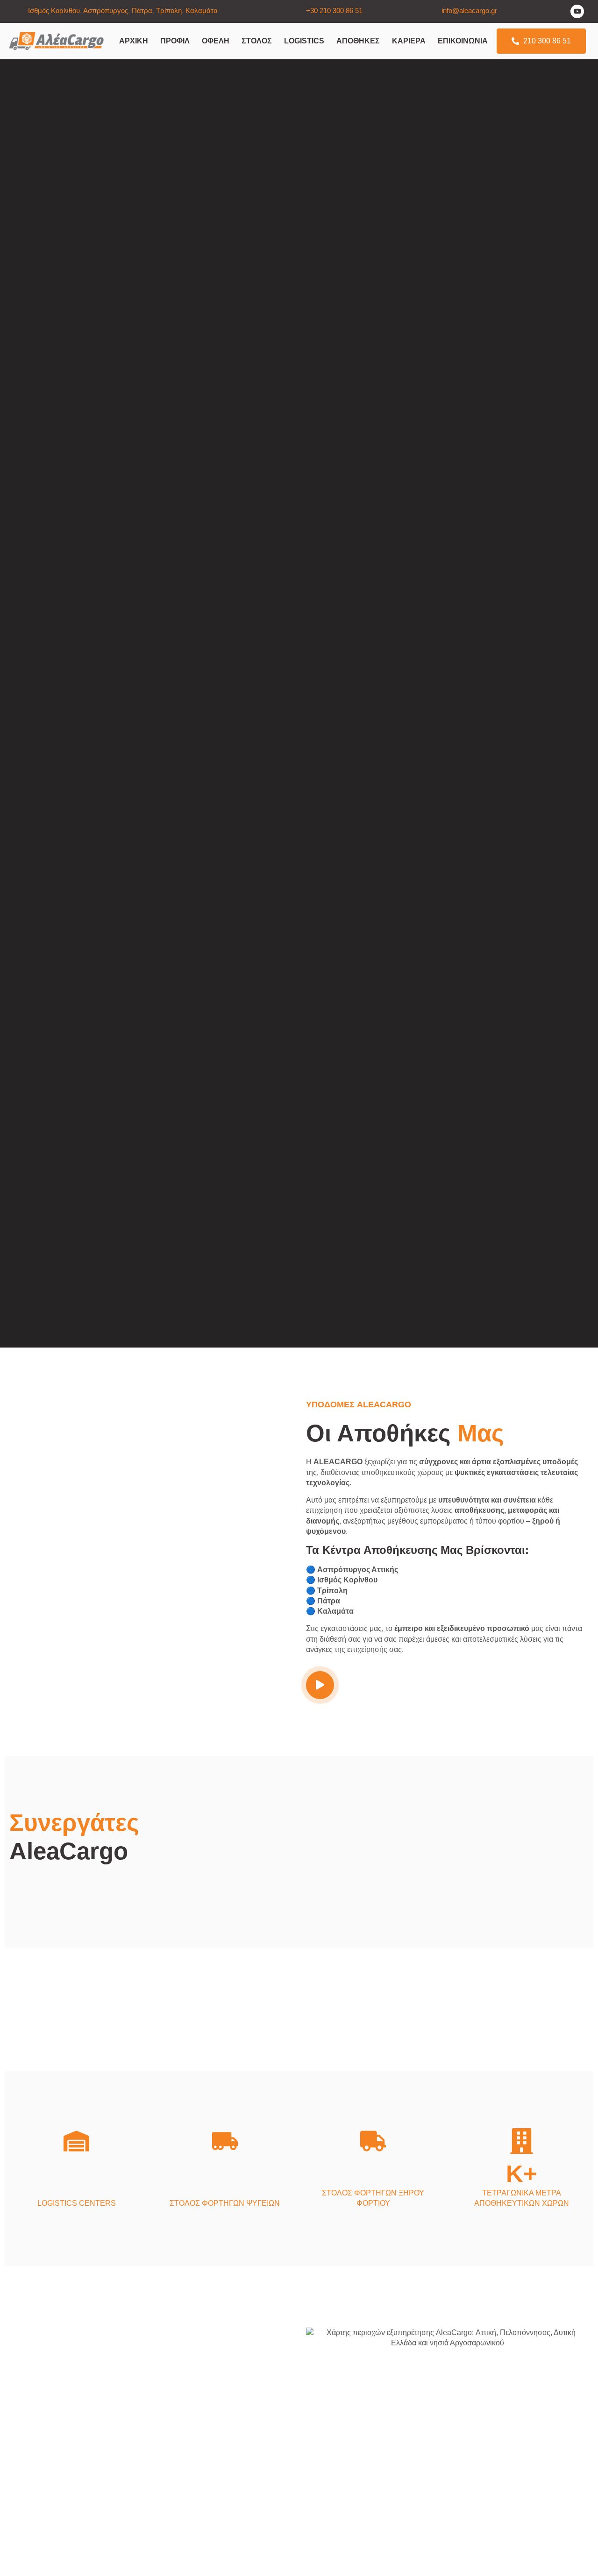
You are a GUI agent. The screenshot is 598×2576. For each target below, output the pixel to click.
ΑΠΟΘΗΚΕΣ (358, 41)
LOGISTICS (304, 41)
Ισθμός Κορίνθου (54, 11)
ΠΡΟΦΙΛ (175, 41)
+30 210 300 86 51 (334, 11)
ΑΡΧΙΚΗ (134, 41)
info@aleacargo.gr (469, 11)
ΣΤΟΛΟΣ (257, 41)
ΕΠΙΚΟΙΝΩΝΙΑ (463, 41)
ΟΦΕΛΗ (216, 41)
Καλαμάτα (202, 11)
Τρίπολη (169, 11)
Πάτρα (142, 11)
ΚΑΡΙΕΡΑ (409, 41)
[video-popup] (320, 1685)
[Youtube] (577, 11)
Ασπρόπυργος (106, 11)
